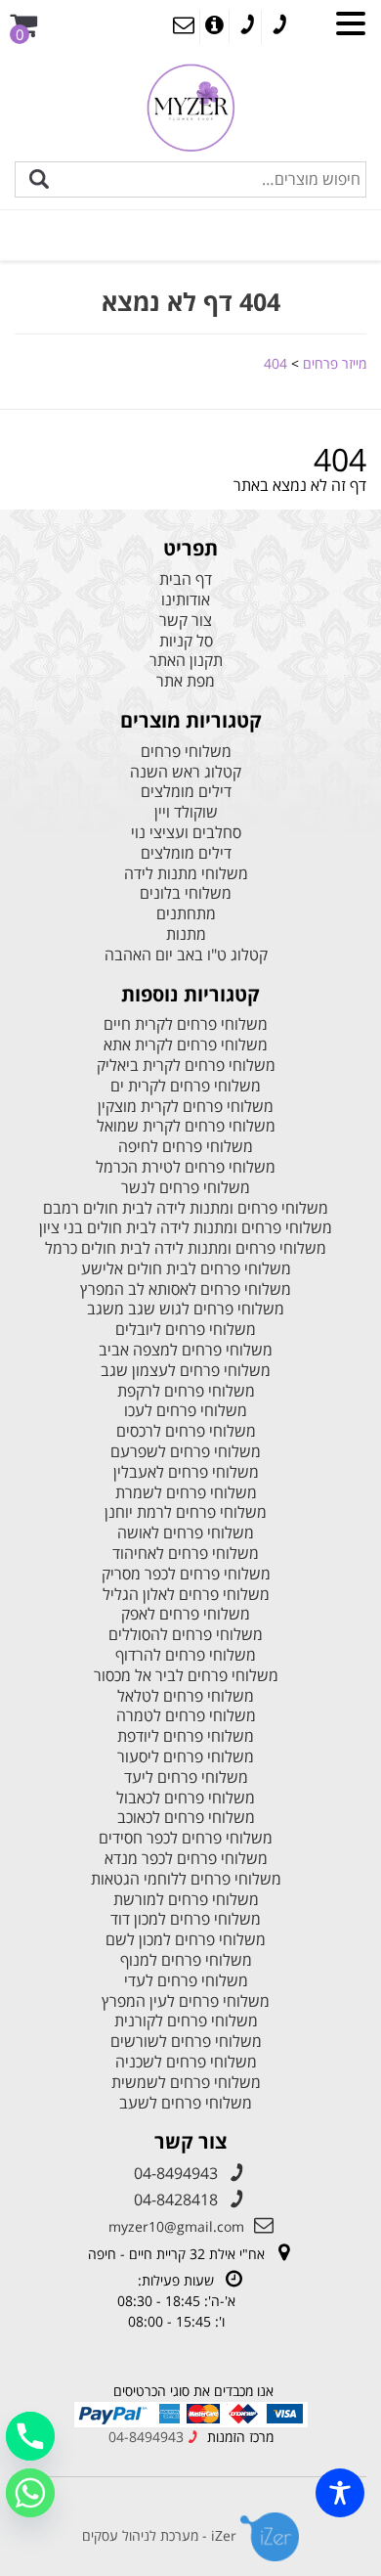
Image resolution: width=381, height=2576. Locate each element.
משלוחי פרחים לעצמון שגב (186, 1371)
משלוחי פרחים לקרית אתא (186, 1045)
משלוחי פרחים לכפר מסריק (186, 1574)
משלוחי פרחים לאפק (186, 1614)
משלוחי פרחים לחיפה (186, 1147)
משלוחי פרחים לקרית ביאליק (186, 1066)
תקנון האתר (186, 661)
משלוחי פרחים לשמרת (186, 1493)
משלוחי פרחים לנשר (186, 1188)
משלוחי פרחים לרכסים (186, 1431)
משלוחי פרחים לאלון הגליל (186, 1595)
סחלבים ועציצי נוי (186, 833)
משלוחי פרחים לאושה (186, 1533)
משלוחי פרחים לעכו (186, 1411)
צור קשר (186, 621)
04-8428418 (176, 2199)
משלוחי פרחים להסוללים (186, 1635)
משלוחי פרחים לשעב (186, 2103)
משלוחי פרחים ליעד (186, 1777)
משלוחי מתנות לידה (186, 874)
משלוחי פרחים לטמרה (186, 1716)
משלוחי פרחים (186, 752)
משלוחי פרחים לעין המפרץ (186, 2001)
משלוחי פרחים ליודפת (186, 1736)
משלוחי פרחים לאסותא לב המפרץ (186, 1289)
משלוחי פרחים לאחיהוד (186, 1554)
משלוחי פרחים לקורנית (186, 2021)
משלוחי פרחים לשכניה (186, 2062)
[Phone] (30, 2436)
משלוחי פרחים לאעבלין (186, 1472)
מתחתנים (186, 914)
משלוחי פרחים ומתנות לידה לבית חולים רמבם (186, 1208)
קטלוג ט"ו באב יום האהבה (186, 955)
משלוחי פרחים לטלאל (186, 1696)
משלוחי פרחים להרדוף (186, 1655)
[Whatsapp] (30, 2493)
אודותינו (186, 600)
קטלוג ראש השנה (186, 772)
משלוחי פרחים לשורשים (186, 2042)
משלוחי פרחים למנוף (186, 1960)
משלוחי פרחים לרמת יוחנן (186, 1512)
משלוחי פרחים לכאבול (186, 1798)
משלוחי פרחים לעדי (186, 1981)
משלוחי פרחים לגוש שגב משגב (186, 1309)
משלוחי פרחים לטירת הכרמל (186, 1167)
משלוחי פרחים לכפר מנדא (186, 1859)
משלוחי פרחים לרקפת (186, 1391)
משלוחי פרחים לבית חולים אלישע (186, 1269)
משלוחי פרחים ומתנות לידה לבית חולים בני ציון (186, 1228)
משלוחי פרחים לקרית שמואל (186, 1126)
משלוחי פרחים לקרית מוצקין (186, 1107)
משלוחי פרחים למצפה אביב (186, 1350)
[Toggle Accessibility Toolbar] (340, 2493)
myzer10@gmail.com (176, 2226)
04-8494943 (176, 2173)
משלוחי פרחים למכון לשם (186, 1940)
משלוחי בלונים (186, 893)
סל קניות (186, 641)
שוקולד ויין (186, 812)
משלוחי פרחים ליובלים (186, 1330)
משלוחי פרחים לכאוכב (186, 1818)
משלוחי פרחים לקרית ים (186, 1086)
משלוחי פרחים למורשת (186, 1900)
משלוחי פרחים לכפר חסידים (186, 1838)
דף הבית (186, 579)
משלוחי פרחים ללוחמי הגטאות (186, 1879)
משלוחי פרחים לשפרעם (186, 1452)
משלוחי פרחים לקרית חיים (186, 1024)
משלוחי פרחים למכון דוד (186, 1919)
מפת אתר (186, 681)
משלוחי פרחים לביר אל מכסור (186, 1676)
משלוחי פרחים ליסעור (186, 1757)
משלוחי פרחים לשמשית (186, 2083)
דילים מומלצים (186, 792)
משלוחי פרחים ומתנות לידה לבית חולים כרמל (186, 1248)
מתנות (186, 934)
